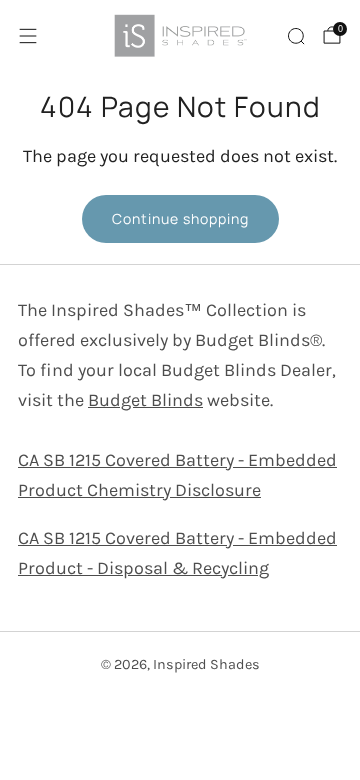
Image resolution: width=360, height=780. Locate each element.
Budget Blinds (145, 400)
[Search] (296, 36)
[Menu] (28, 36)
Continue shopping (180, 218)
